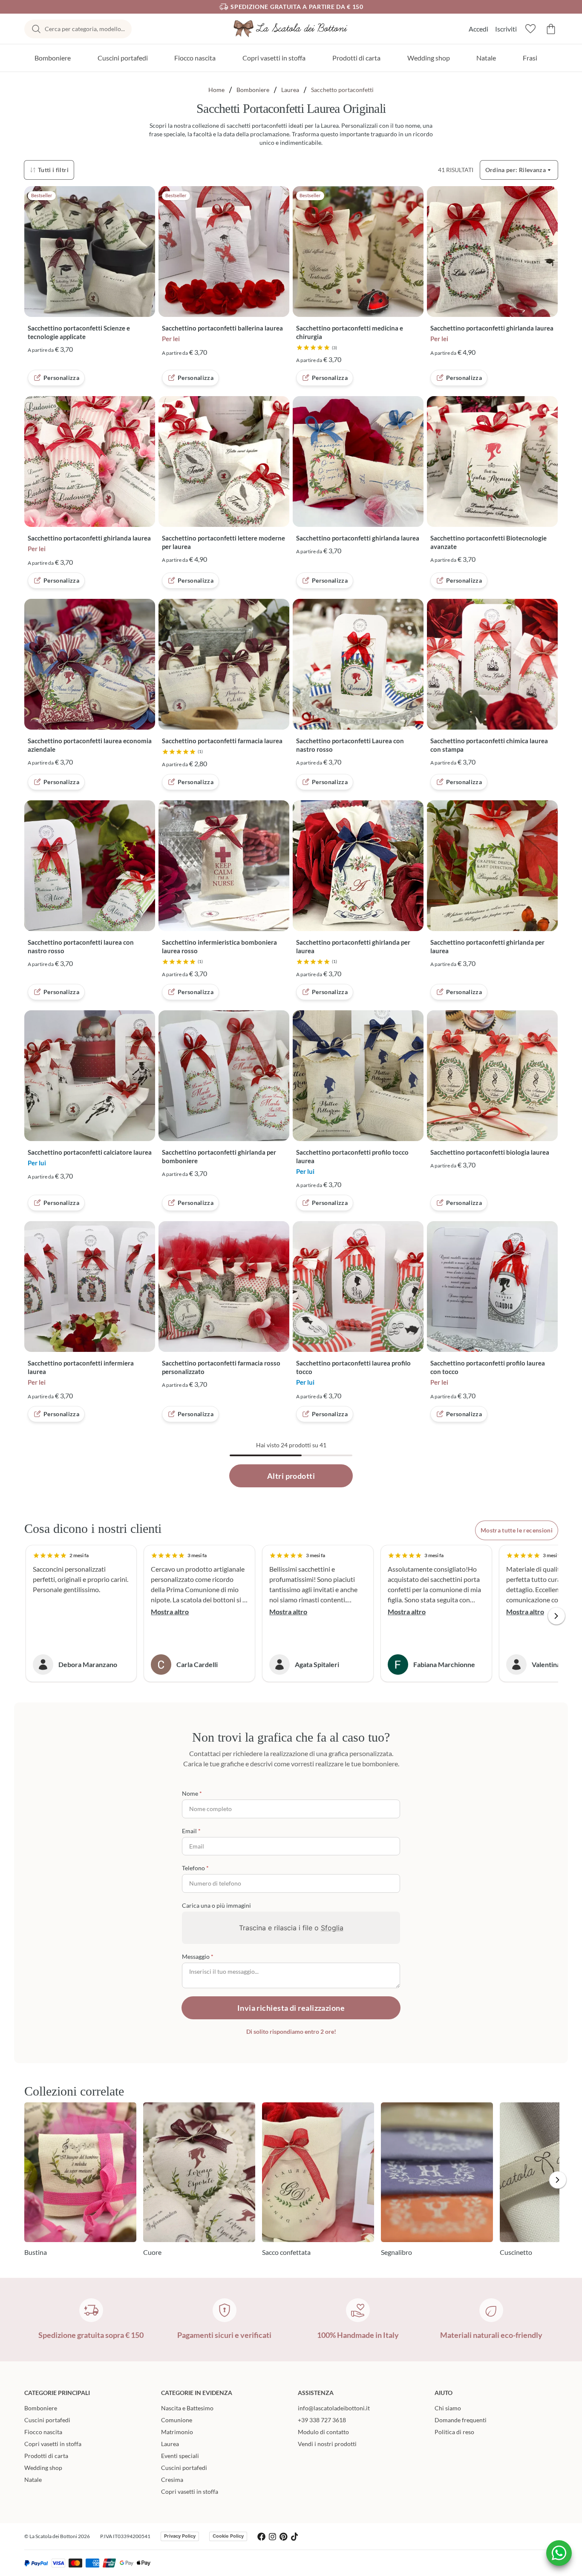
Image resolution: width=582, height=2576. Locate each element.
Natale (486, 58)
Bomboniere (53, 58)
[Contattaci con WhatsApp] (559, 2553)
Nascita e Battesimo (187, 2408)
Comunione (177, 2420)
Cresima (172, 2480)
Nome (190, 1793)
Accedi (478, 29)
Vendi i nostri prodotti (327, 2444)
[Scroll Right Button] (556, 1616)
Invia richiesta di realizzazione (291, 2008)
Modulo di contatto (323, 2432)
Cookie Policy (228, 2536)
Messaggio (196, 1956)
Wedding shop (429, 58)
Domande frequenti (461, 2420)
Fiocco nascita (195, 58)
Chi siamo (448, 2408)
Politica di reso (454, 2432)
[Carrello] (551, 29)
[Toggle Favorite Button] (147, 198)
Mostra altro (170, 1611)
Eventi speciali (180, 2456)
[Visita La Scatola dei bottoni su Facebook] (261, 2537)
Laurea (290, 90)
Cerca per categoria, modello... (85, 29)
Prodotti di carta (356, 58)
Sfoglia (332, 1928)
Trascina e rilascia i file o (291, 1928)
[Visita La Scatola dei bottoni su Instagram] (272, 2537)
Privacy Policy (180, 2536)
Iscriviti (506, 29)
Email (189, 1831)
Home (216, 90)
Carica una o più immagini (216, 1905)
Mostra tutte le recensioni (517, 1530)
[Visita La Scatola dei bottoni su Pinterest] (284, 2537)
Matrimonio (177, 2432)
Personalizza (61, 378)
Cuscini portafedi (123, 58)
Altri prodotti (291, 1476)
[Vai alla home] (291, 29)
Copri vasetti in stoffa (274, 58)
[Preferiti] (530, 29)
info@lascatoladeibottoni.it (334, 2408)
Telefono (193, 1868)
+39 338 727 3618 (322, 2420)
